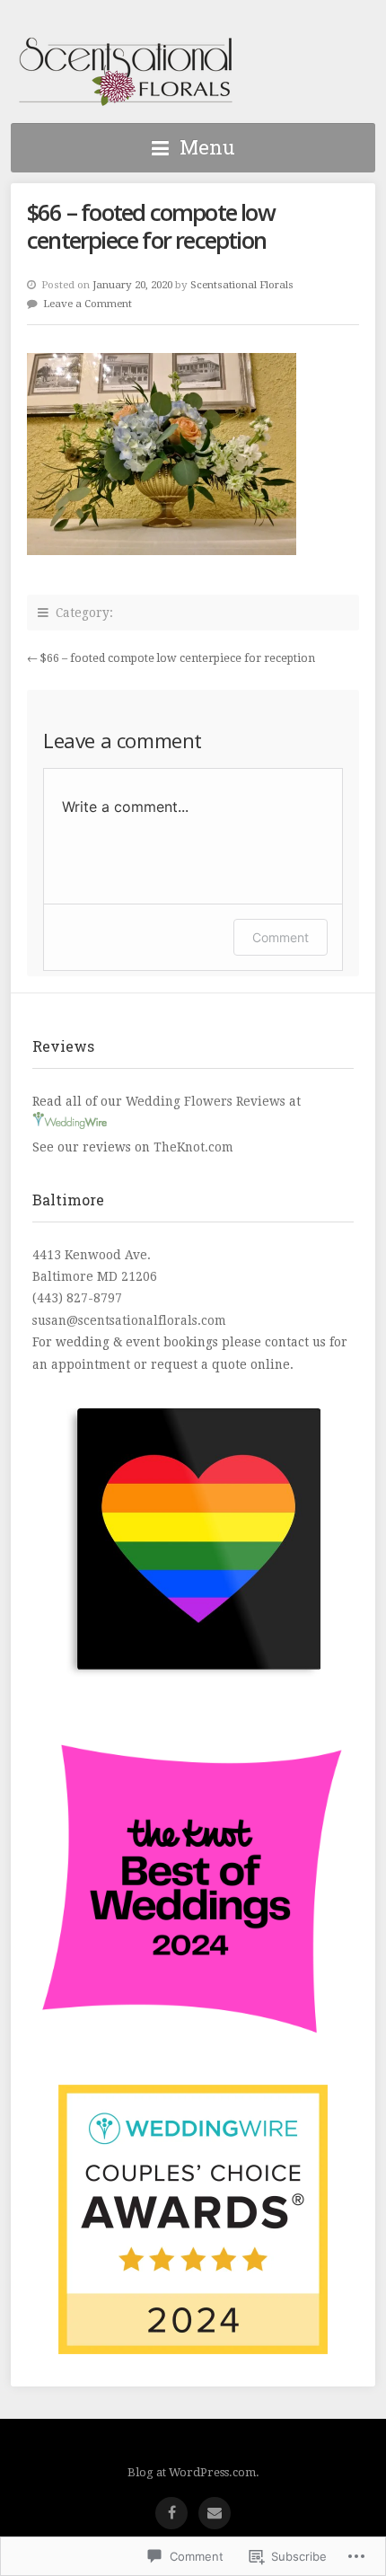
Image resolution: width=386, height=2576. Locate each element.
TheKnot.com (193, 1147)
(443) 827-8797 (77, 1298)
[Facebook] (171, 2513)
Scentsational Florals (126, 72)
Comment (281, 937)
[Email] (215, 2513)
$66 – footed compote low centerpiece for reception (178, 658)
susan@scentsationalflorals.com (129, 1320)
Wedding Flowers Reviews (206, 1101)
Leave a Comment (88, 304)
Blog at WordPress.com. (193, 2472)
